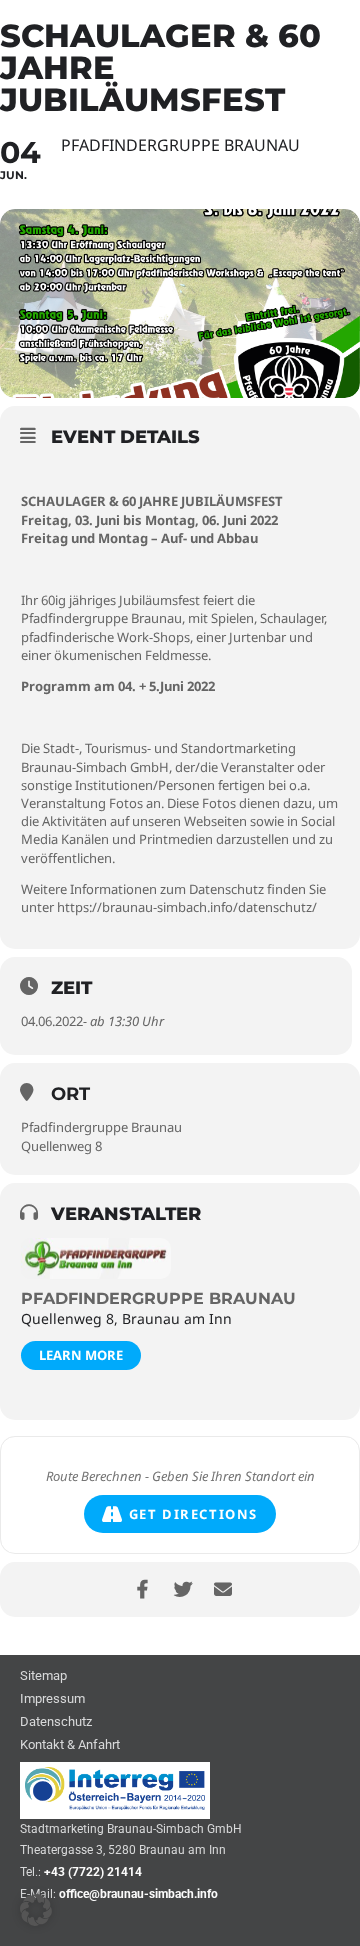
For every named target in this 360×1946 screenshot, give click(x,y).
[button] (36, 1910)
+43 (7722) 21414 (93, 1872)
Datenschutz (56, 1722)
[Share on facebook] (142, 1589)
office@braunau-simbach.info (138, 1894)
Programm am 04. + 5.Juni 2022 (118, 686)
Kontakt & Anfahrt (70, 1745)
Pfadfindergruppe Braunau (101, 1127)
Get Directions (193, 1514)
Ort (70, 1094)
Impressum (52, 1699)
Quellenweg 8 (61, 1146)
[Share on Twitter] (182, 1589)
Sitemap (43, 1676)
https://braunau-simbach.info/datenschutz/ (187, 907)
